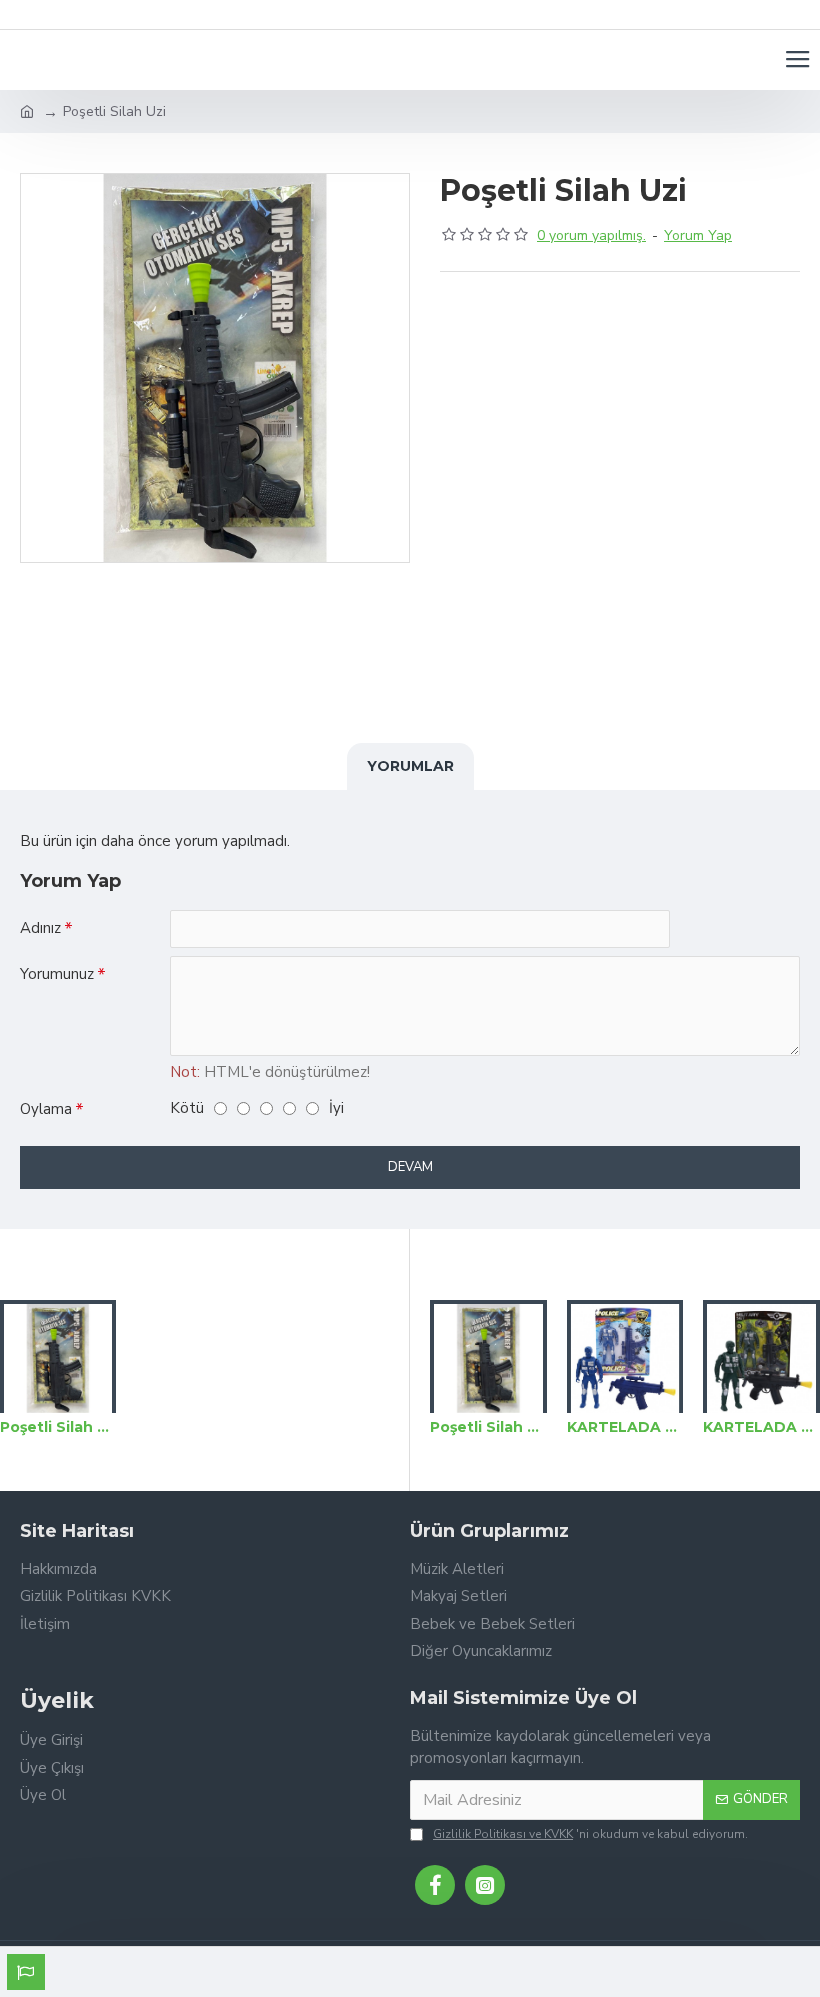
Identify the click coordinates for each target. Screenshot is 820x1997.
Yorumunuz (57, 974)
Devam (410, 1167)
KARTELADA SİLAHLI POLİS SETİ (625, 1427)
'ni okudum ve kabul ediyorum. (590, 1834)
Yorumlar (410, 766)
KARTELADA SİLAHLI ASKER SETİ (761, 1427)
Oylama (46, 1109)
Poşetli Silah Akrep (58, 1427)
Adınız (40, 928)
